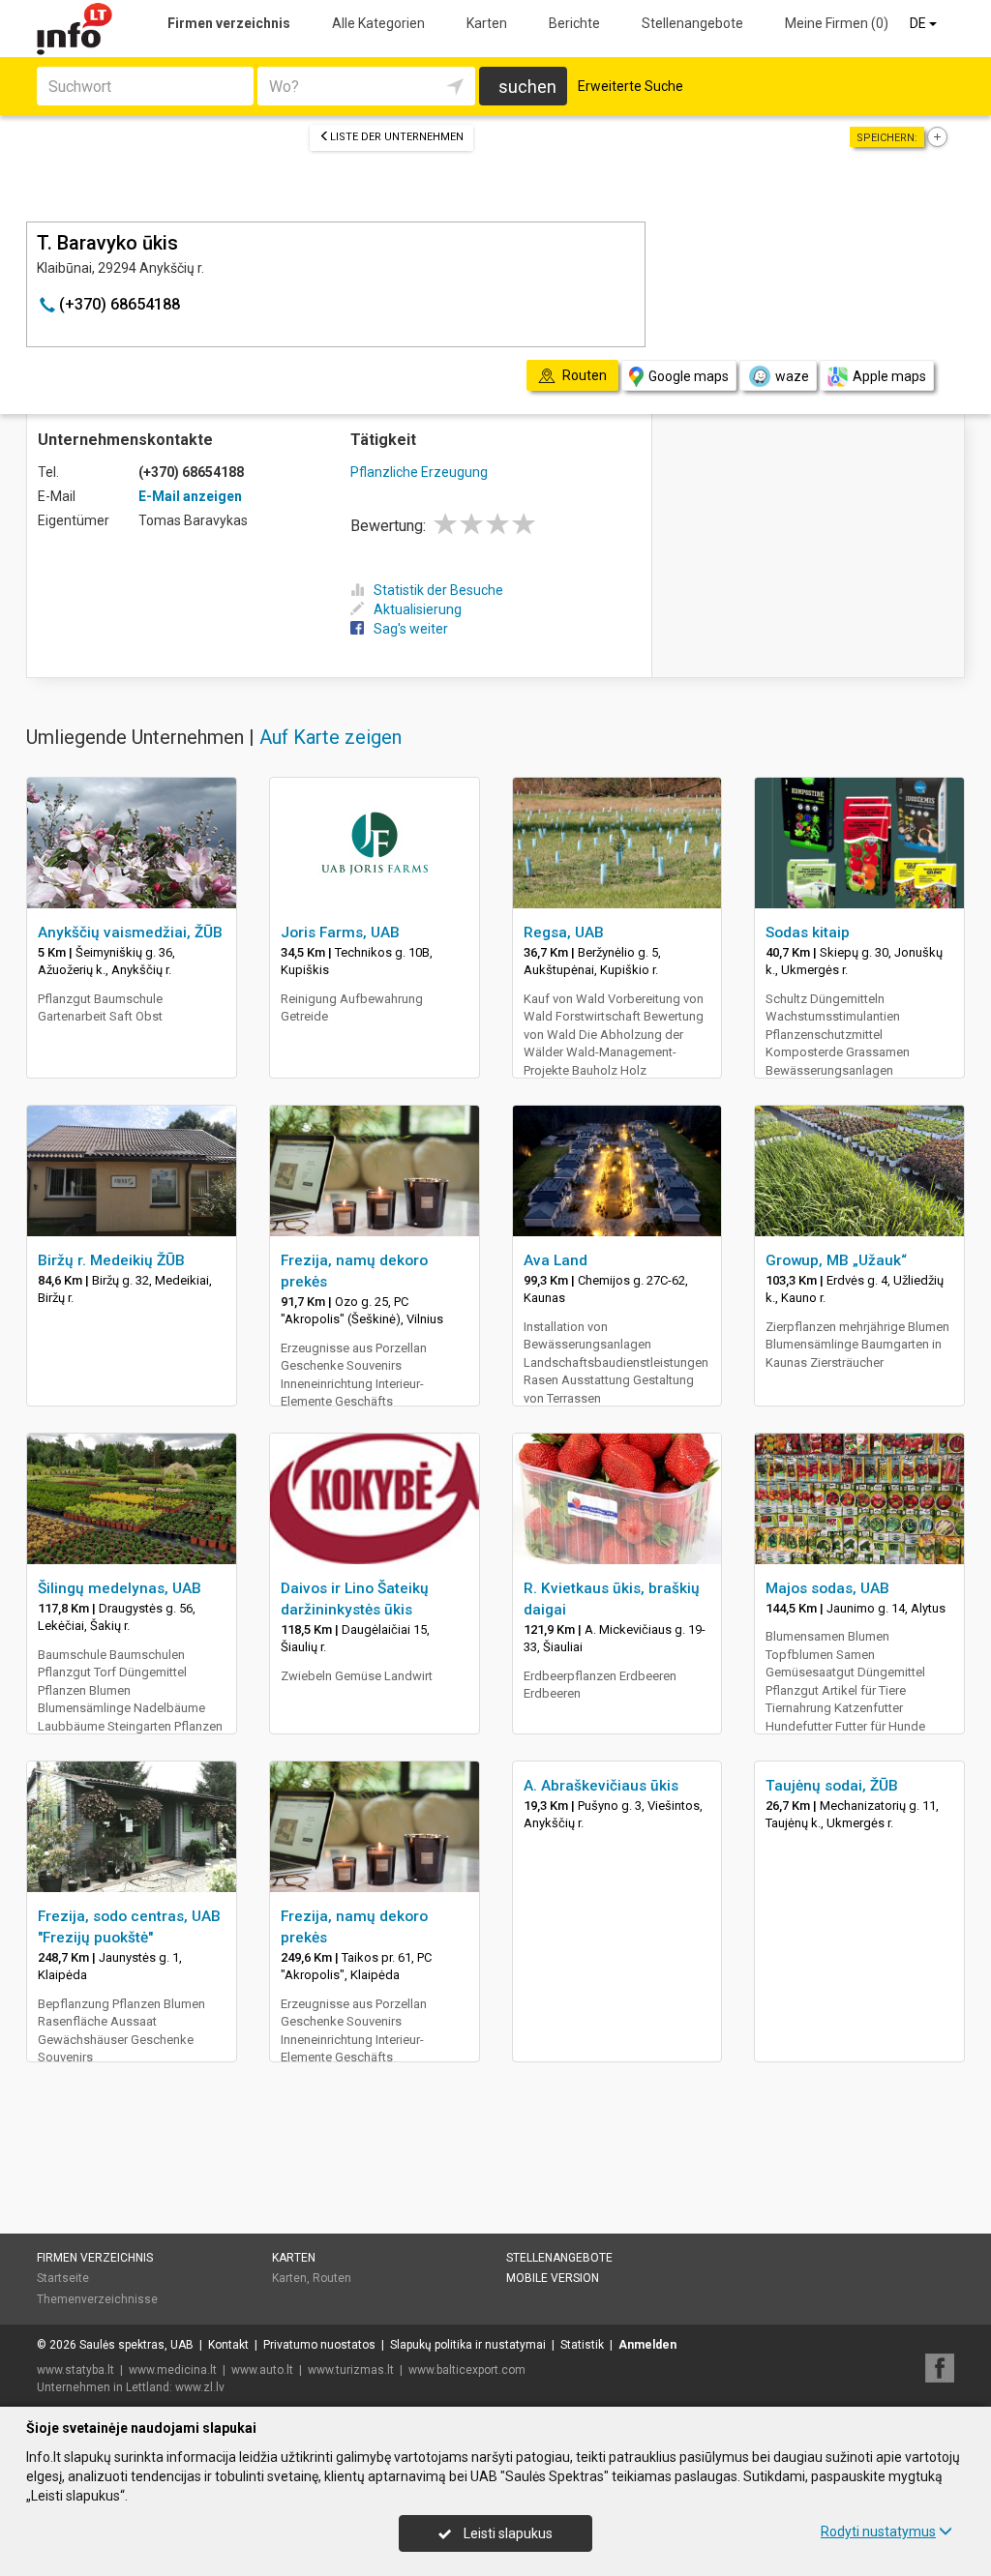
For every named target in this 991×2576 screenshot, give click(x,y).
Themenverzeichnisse (97, 2299)
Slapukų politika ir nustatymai (468, 2345)
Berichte (574, 23)
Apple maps (889, 376)
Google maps (689, 376)
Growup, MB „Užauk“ (836, 1260)
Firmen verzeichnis (229, 23)
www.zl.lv (200, 2387)
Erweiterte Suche (631, 86)
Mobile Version (553, 2278)
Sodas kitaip (808, 933)
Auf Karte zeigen (330, 737)
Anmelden (647, 2345)
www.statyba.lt (75, 2370)
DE (919, 23)
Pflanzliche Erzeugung (419, 472)
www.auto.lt (262, 2370)
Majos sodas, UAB (827, 1588)
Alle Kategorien (378, 23)
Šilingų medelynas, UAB (120, 1588)
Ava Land (556, 1260)
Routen (332, 2278)
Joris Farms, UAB (340, 933)
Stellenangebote (692, 23)
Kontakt (228, 2345)
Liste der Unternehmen (397, 137)
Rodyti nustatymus (878, 2532)
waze (792, 376)
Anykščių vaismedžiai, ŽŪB (130, 933)
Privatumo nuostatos (319, 2345)
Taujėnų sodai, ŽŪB (832, 1786)
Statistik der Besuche (438, 590)
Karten (487, 23)
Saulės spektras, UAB (136, 2345)
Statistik (582, 2345)
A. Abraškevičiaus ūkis (601, 1786)
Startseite (63, 2278)
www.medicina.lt (173, 2370)
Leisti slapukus (507, 2533)
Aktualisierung (418, 609)
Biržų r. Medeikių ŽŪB (111, 1260)
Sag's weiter (411, 629)
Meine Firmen (837, 23)
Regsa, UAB (564, 933)
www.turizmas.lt (351, 2370)
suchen (527, 87)
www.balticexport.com (467, 2370)
